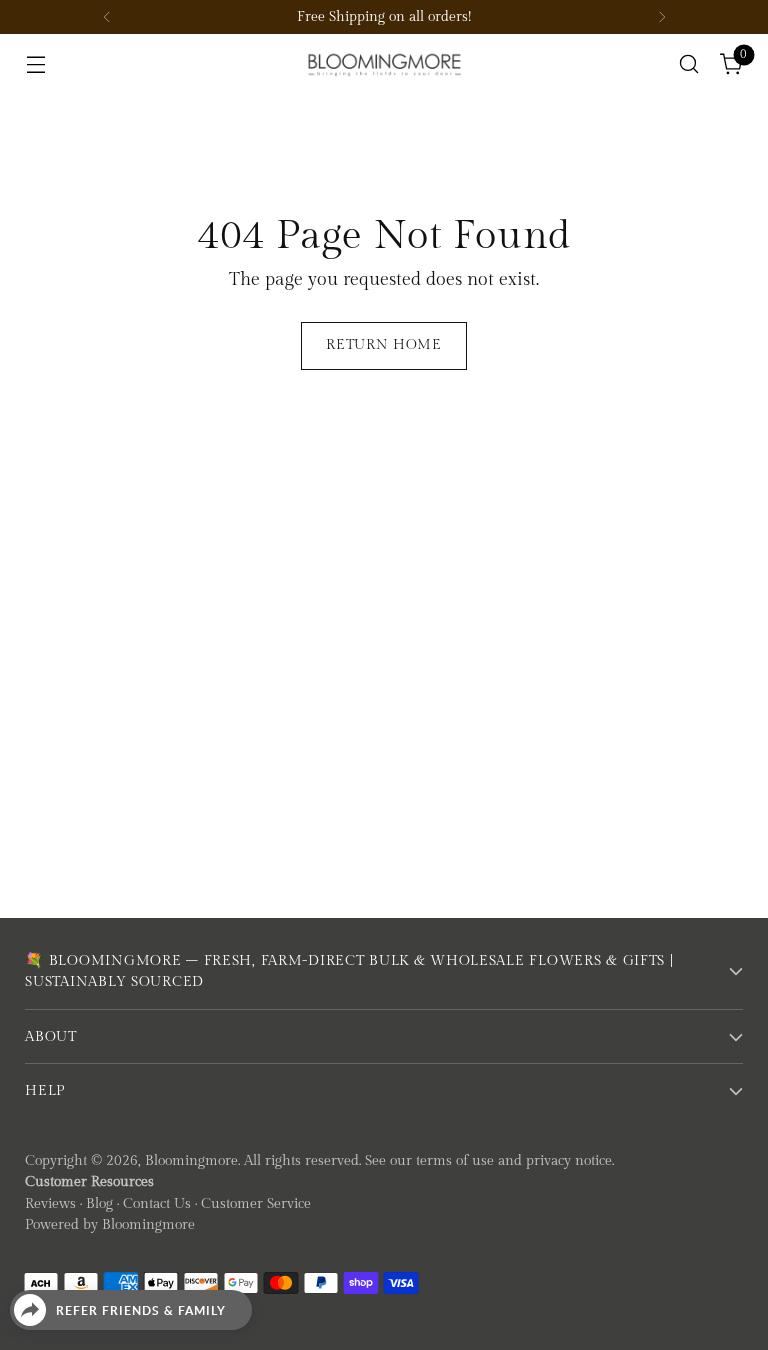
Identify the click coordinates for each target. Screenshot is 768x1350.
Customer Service (256, 1203)
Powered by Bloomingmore (110, 1224)
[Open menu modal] (35, 64)
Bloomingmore (191, 1160)
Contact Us (157, 1203)
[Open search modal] (689, 64)
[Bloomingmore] (384, 63)
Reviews (50, 1203)
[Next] (662, 17)
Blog (99, 1203)
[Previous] (107, 17)
